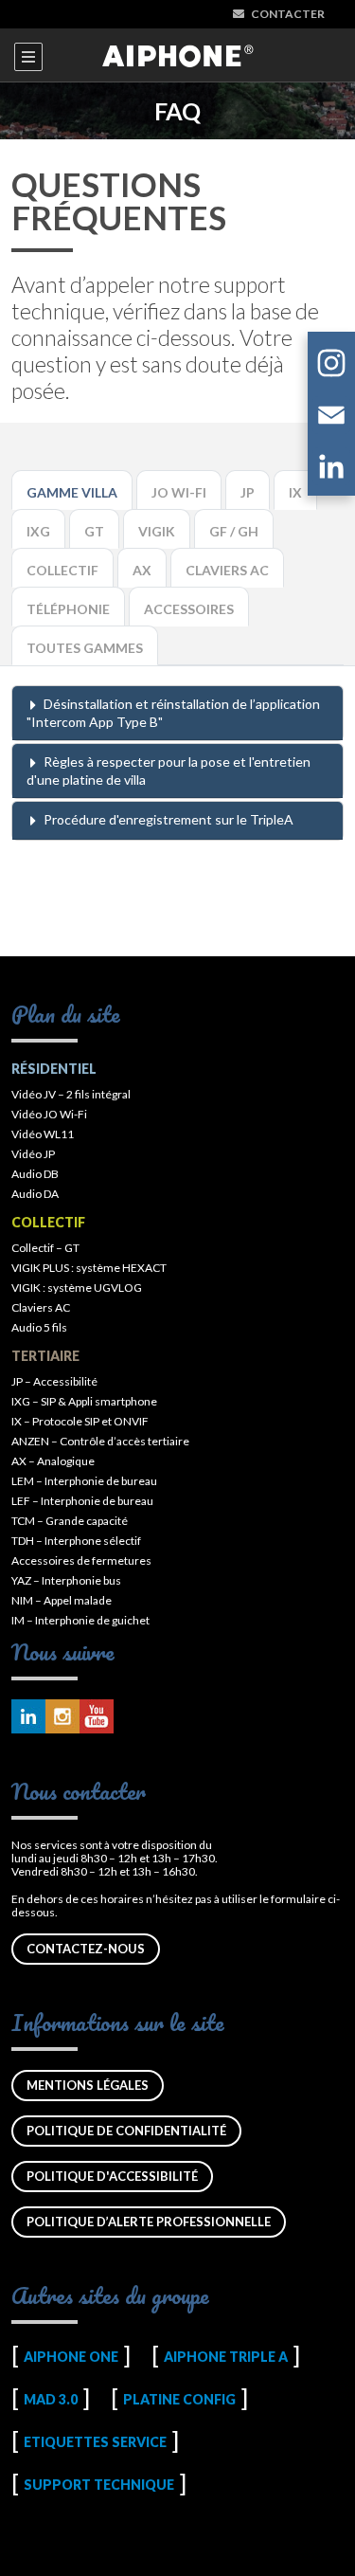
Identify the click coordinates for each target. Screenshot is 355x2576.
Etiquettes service (95, 2442)
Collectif (48, 1222)
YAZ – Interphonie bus (66, 1580)
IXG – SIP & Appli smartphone (84, 1401)
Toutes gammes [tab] (85, 648)
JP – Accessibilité (54, 1381)
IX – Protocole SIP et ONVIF (80, 1421)
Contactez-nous (86, 1949)
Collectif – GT (45, 1248)
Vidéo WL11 (43, 1134)
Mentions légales (88, 2085)
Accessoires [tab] (189, 609)
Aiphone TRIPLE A (226, 2357)
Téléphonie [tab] (68, 609)
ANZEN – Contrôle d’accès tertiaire (100, 1441)
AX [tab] (142, 570)
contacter (288, 14)
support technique (99, 2485)
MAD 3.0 (51, 2399)
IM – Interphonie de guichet (80, 1620)
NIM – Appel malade (62, 1600)
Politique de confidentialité (126, 2131)
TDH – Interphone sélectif (76, 1541)
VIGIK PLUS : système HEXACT (89, 1268)
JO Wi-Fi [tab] (179, 492)
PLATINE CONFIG (179, 2399)
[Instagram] (331, 366)
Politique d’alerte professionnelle (149, 2222)
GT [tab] (94, 531)
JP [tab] (248, 492)
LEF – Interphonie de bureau (82, 1501)
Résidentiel (54, 1069)
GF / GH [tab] (234, 531)
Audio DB (35, 1174)
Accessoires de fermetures (81, 1560)
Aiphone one (71, 2357)
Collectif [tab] (62, 570)
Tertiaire (45, 1356)
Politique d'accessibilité (112, 2176)
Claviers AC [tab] (227, 570)
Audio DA (35, 1194)
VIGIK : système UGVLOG (77, 1288)
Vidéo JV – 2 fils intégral (71, 1094)
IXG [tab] (38, 531)
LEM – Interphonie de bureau (84, 1481)
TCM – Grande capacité (70, 1521)
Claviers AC (41, 1307)
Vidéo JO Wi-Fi (49, 1114)
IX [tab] (295, 492)
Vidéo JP (33, 1154)
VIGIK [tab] (157, 531)
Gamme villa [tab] (72, 492)
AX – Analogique (53, 1461)
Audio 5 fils (39, 1327)
